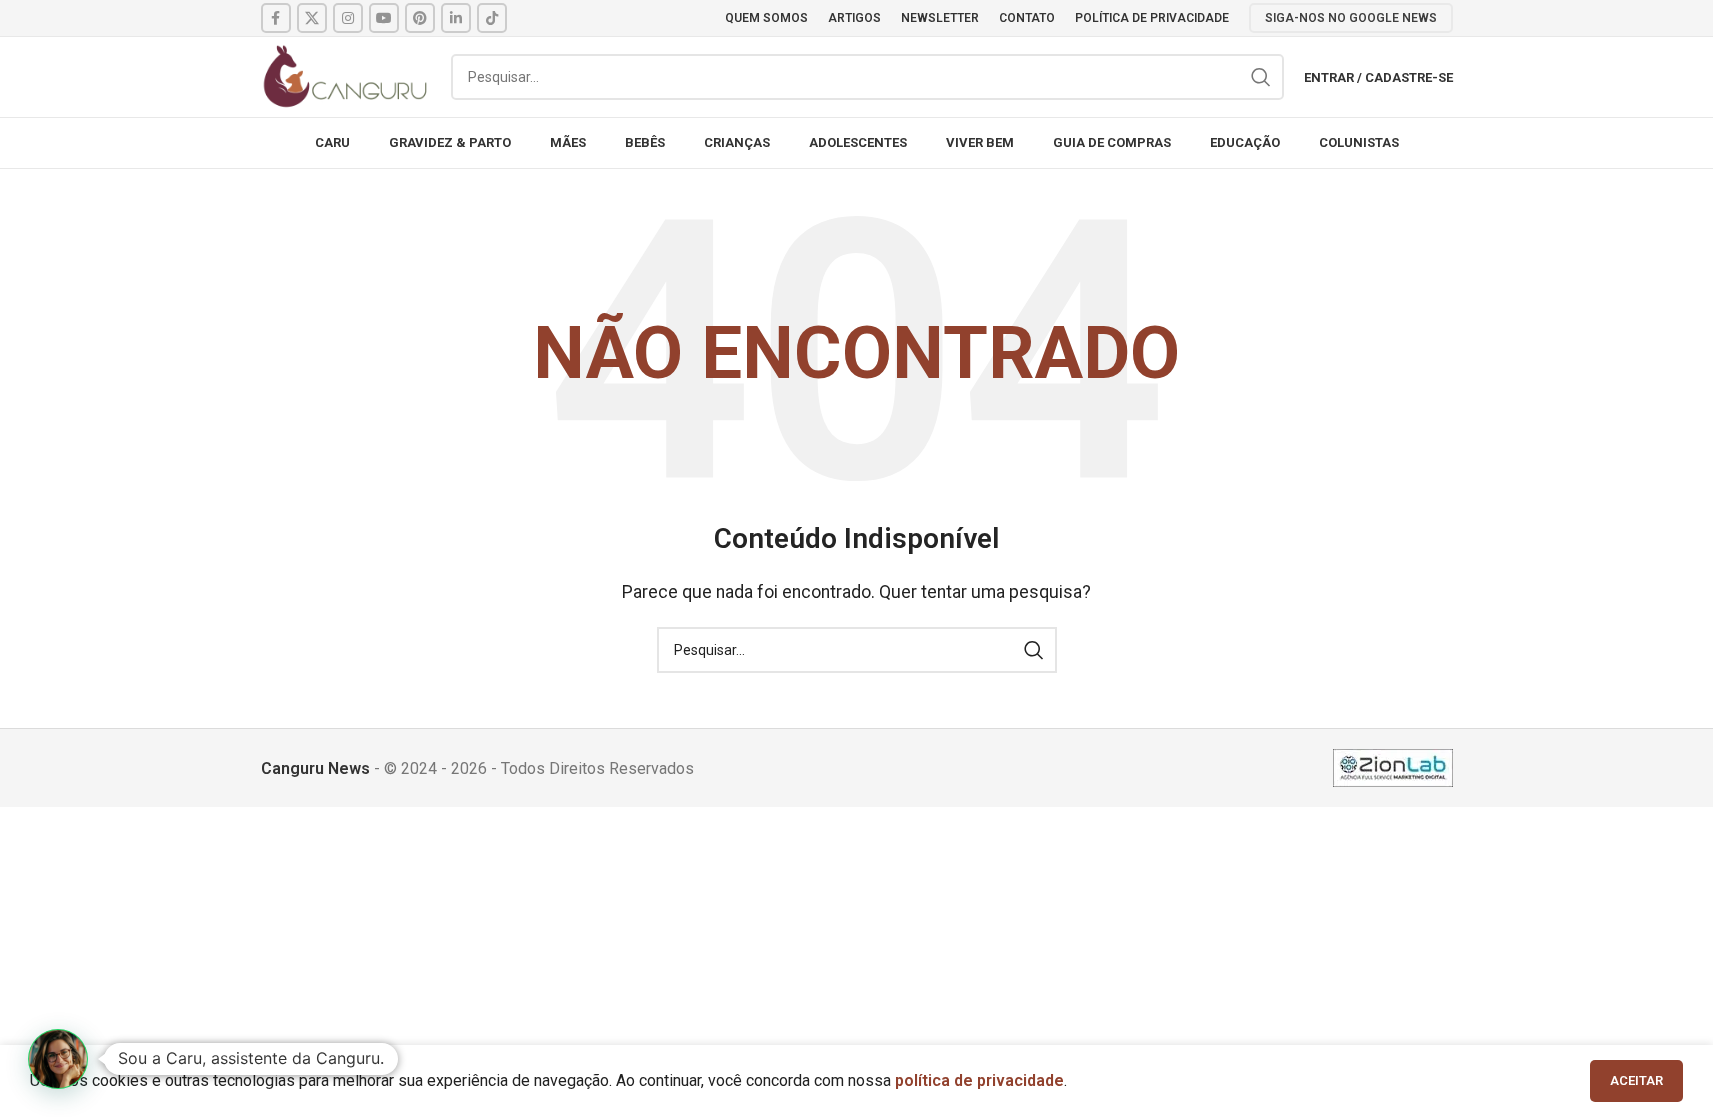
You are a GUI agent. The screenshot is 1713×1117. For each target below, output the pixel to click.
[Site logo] (346, 75)
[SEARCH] (1261, 77)
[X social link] (312, 18)
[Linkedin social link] (456, 18)
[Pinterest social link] (420, 18)
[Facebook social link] (276, 18)
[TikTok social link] (492, 18)
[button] (58, 1059)
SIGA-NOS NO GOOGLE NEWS (1351, 18)
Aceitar (1636, 1080)
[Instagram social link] (348, 18)
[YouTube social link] (384, 18)
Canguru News (315, 768)
